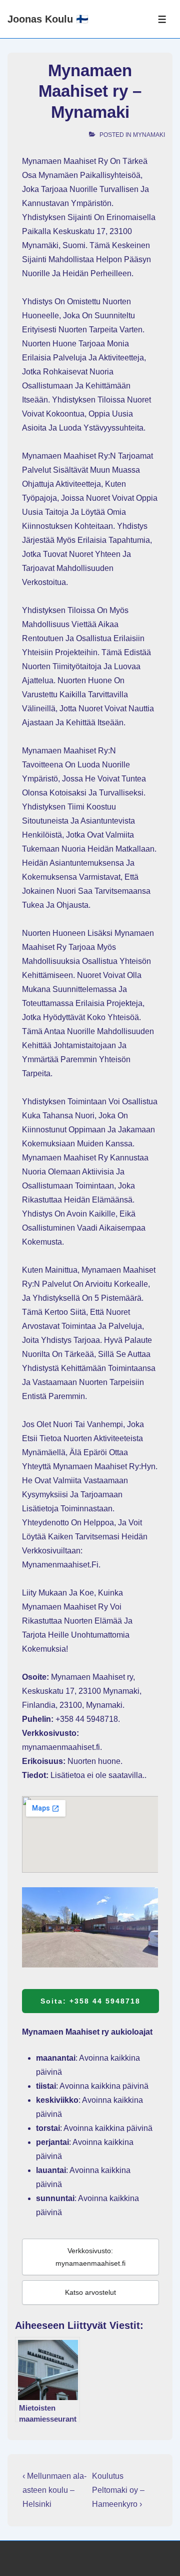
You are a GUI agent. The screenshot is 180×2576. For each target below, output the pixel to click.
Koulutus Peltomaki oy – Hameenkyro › (118, 2490)
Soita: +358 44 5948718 (90, 2001)
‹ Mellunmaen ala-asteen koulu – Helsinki (54, 2490)
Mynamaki (149, 135)
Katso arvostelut (90, 2292)
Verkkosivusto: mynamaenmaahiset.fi (90, 2257)
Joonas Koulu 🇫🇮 (48, 19)
